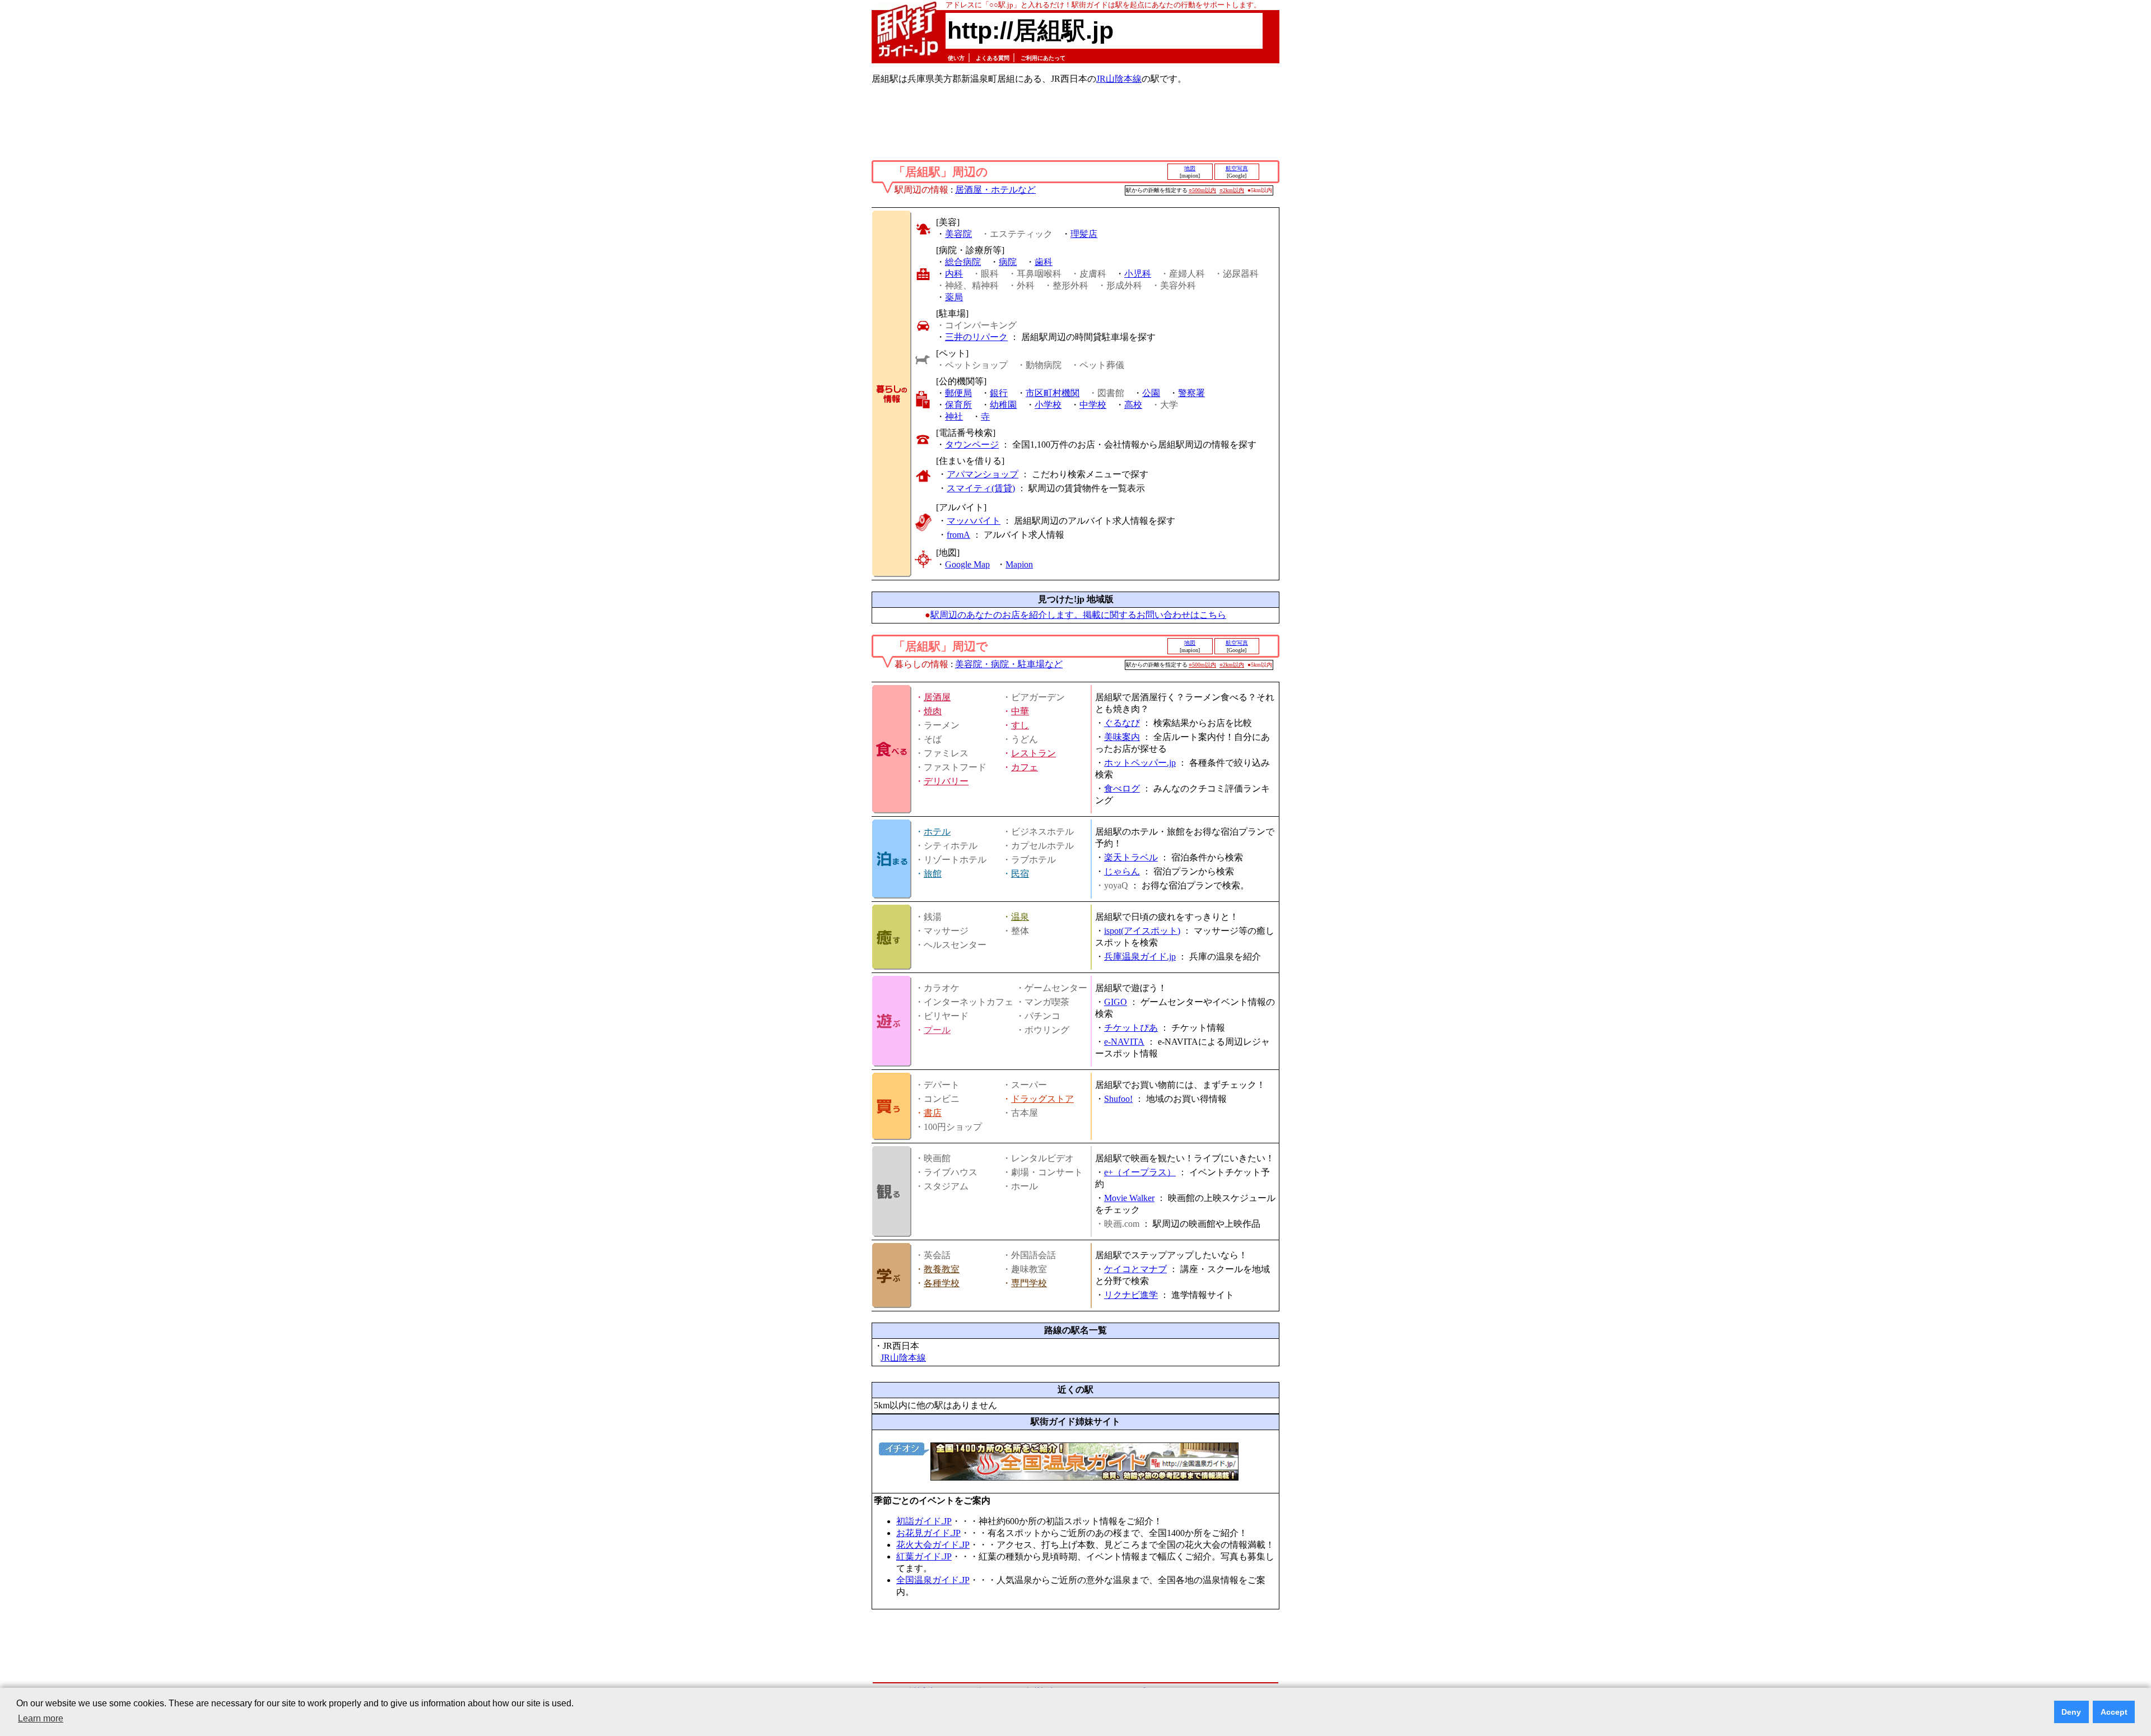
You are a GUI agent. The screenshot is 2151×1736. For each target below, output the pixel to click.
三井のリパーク (976, 337)
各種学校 (942, 1283)
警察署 (1191, 393)
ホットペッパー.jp (1140, 763)
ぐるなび (1122, 723)
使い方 (956, 58)
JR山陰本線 (1119, 79)
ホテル (937, 832)
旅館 (933, 874)
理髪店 (1084, 234)
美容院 (958, 234)
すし (1020, 725)
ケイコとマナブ (1135, 1269)
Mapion (1019, 564)
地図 (1190, 168)
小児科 (1138, 274)
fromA (958, 535)
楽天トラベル (1131, 857)
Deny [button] (2071, 1712)
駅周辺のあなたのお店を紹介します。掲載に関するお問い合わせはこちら (1078, 615)
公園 (1151, 393)
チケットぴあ (1131, 1028)
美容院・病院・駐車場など (1009, 664)
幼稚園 (1003, 405)
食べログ (1122, 788)
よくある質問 (993, 58)
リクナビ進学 (1131, 1295)
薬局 (954, 297)
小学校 (1048, 405)
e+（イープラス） (1140, 1172)
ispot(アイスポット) (1142, 931)
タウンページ (972, 445)
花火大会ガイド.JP (933, 1545)
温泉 (1020, 917)
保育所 (958, 405)
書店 (933, 1113)
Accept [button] (2114, 1712)
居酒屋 (937, 697)
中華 (1020, 711)
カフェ (1025, 767)
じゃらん (1122, 871)
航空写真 (1237, 168)
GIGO (1116, 1002)
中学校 (1093, 405)
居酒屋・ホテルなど (995, 190)
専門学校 (1029, 1283)
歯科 (1044, 262)
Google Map (967, 564)
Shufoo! (1118, 1099)
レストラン (1033, 753)
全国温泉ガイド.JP (933, 1580)
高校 (1133, 405)
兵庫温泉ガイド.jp (1140, 957)
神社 (954, 416)
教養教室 (942, 1269)
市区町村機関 (1053, 393)
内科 (954, 274)
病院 (1008, 262)
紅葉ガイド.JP (924, 1556)
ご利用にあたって (1043, 58)
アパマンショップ (983, 474)
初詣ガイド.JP (924, 1521)
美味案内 (1122, 737)
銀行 (999, 393)
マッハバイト (974, 521)
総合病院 (963, 262)
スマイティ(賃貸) (981, 488)
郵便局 (958, 393)
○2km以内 (1232, 190)
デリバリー (946, 781)
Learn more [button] (41, 1718)
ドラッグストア (1042, 1099)
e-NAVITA (1124, 1042)
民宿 (1020, 874)
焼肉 (933, 711)
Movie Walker (1129, 1198)
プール (937, 1030)
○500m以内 (1202, 190)
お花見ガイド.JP (928, 1533)
